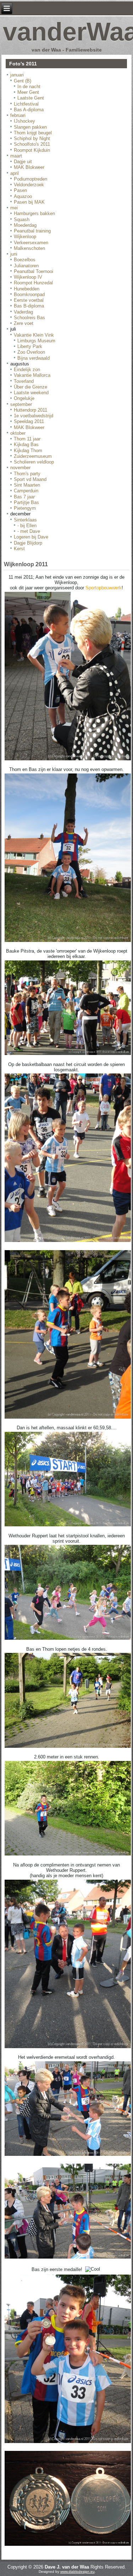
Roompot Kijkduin (32, 150)
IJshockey (24, 121)
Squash (22, 219)
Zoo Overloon (31, 352)
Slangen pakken (30, 127)
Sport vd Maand (30, 479)
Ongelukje (24, 398)
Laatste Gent (31, 98)
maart (16, 156)
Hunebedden (27, 289)
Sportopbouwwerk (104, 588)
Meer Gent (28, 92)
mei (14, 208)
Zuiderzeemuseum (33, 456)
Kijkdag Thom (28, 451)
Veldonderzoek (29, 185)
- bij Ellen (27, 526)
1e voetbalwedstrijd (34, 416)
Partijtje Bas (26, 502)
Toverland (24, 381)
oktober (18, 433)
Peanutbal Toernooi (34, 271)
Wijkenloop (25, 237)
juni (14, 254)
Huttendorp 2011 (31, 410)
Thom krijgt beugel (33, 133)
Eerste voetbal (29, 300)
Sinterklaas (25, 520)
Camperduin (26, 491)
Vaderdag (23, 312)
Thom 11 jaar (27, 439)
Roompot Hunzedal (33, 283)
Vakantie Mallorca (32, 375)
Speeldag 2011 (29, 421)
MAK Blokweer (29, 167)
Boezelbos (25, 260)
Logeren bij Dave (31, 537)
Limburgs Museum (36, 341)
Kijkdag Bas (26, 444)
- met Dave (29, 531)
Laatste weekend (31, 393)
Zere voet (24, 323)
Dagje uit (23, 162)
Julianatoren (26, 266)
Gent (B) (23, 81)
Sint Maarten (27, 485)
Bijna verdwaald (34, 358)
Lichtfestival (26, 104)
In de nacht (29, 87)
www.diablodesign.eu (77, 2572)
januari (17, 75)
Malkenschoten (29, 248)
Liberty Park (30, 346)
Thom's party (27, 474)
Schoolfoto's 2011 (32, 144)
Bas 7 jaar (24, 497)
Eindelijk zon (27, 369)
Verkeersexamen (31, 243)
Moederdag (25, 225)
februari (18, 115)
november (20, 468)
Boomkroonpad (29, 294)
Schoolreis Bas (29, 318)
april (15, 173)
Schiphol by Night (32, 138)
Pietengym (25, 508)
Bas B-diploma (29, 306)
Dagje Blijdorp (28, 543)
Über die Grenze (31, 387)
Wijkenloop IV (28, 277)
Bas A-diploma (29, 110)
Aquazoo (23, 196)
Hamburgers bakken (34, 213)
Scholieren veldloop (34, 462)
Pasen (20, 190)
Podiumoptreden (31, 179)
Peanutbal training (32, 231)
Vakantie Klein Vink (34, 335)
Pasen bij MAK (29, 202)
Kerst (19, 549)
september (21, 404)
